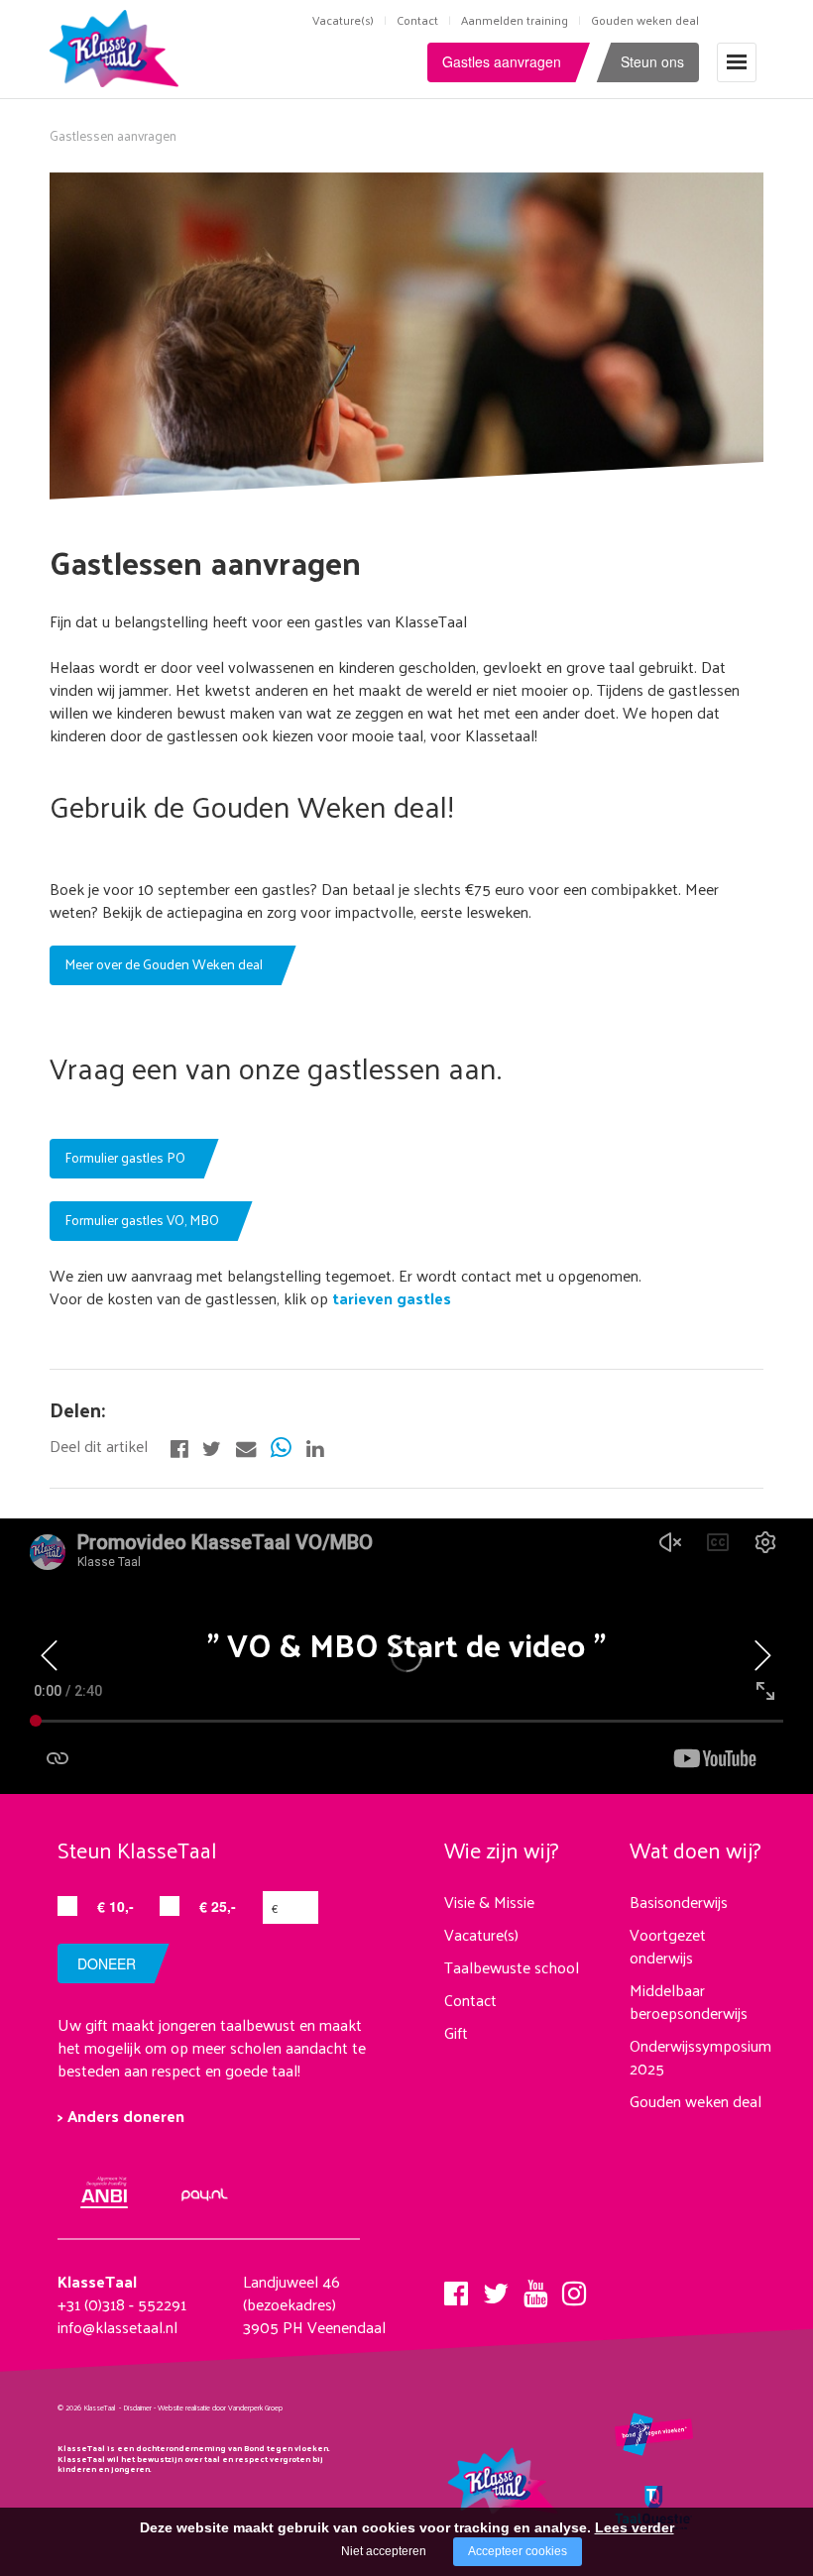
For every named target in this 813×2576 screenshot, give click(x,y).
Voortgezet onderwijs (668, 1946)
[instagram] (574, 2288)
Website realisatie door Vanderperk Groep (220, 2408)
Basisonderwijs (679, 1902)
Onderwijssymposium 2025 (700, 2057)
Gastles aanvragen (502, 61)
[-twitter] (212, 1446)
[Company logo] (118, 46)
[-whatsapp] (281, 1446)
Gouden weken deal (645, 20)
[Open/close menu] (737, 62)
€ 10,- (116, 1906)
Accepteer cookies (518, 2551)
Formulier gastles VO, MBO (142, 1220)
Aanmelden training (515, 20)
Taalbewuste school (512, 1967)
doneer (107, 1963)
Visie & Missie (489, 1902)
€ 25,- (218, 1906)
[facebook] (456, 2288)
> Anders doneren (121, 2116)
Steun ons (652, 61)
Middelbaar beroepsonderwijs (689, 2001)
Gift (456, 2032)
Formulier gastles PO (125, 1157)
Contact (417, 20)
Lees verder (635, 2527)
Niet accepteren (384, 2551)
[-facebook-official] (179, 1446)
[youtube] (535, 2288)
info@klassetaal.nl (117, 2327)
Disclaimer (137, 2408)
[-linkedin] (315, 1446)
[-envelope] (246, 1446)
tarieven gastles (390, 1298)
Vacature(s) (343, 20)
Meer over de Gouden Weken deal (164, 964)
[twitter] (496, 2288)
